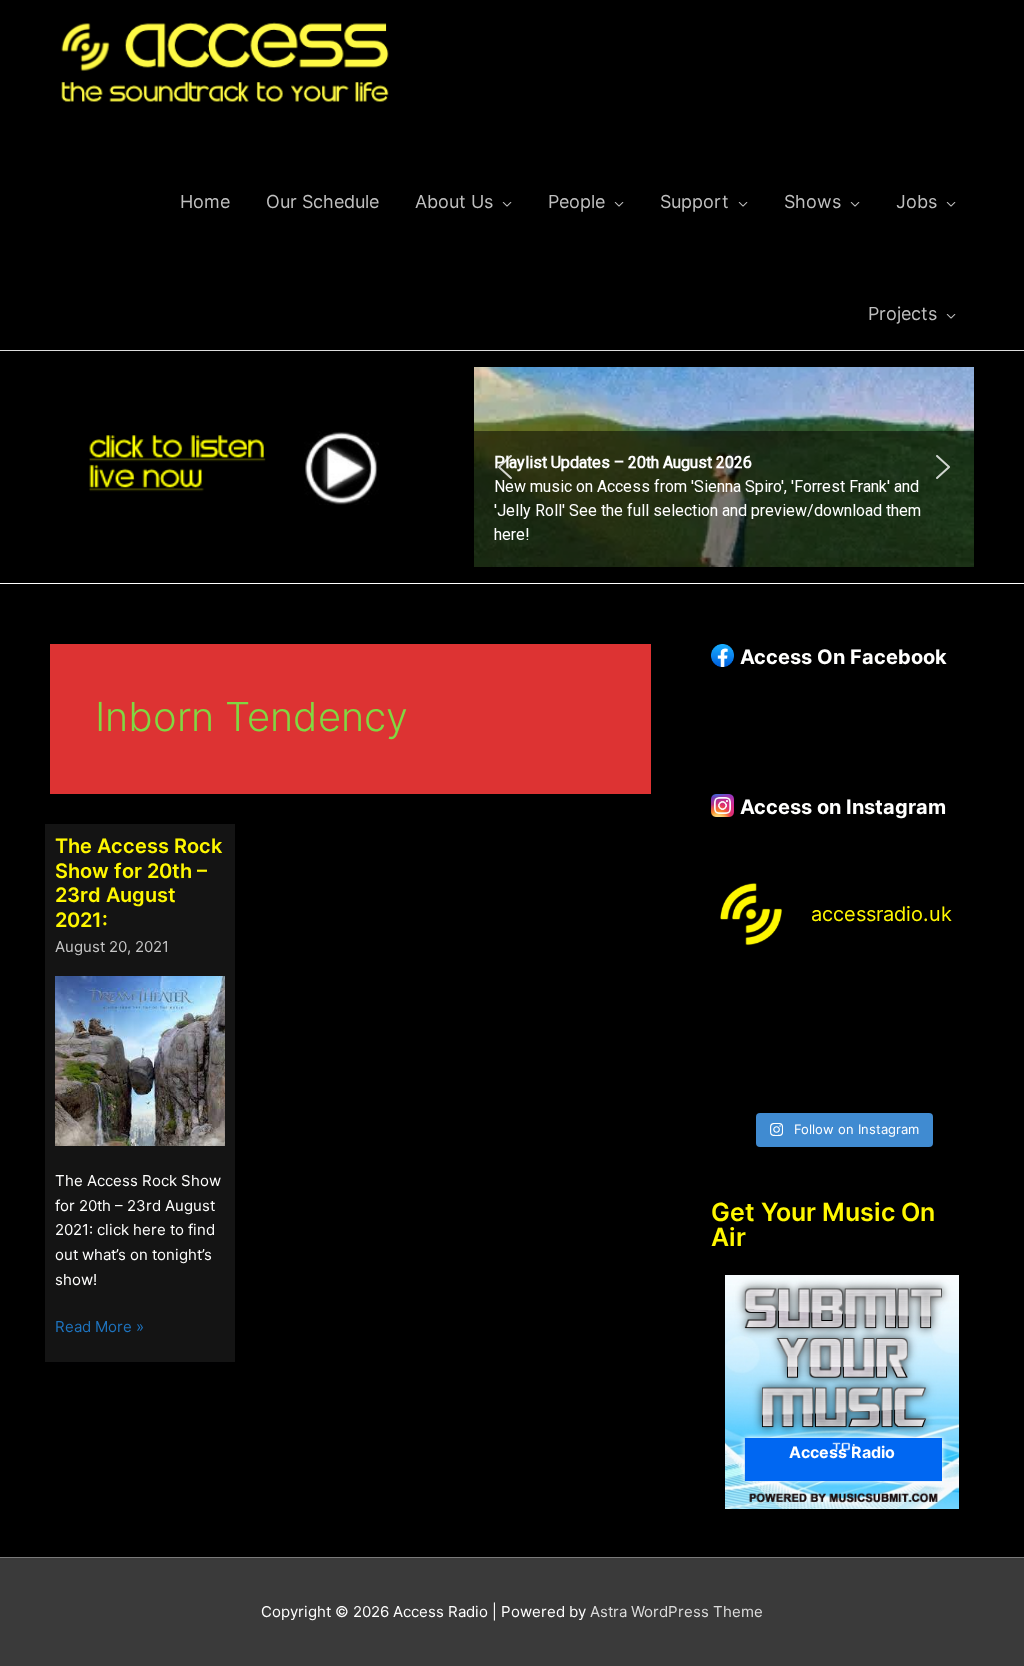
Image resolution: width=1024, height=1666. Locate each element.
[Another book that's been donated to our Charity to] (808, 1037)
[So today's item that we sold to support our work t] (876, 1037)
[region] (724, 467)
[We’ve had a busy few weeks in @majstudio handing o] (740, 994)
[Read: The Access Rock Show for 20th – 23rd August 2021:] (140, 1059)
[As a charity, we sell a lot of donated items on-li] (740, 1079)
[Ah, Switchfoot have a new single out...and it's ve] (740, 1037)
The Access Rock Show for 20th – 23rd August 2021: (138, 883)
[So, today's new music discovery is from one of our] (945, 994)
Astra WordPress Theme (676, 1611)
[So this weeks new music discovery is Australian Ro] (945, 1037)
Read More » (99, 1328)
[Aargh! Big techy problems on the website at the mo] (808, 994)
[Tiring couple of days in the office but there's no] (808, 1079)
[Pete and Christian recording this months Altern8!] (876, 994)
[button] (724, 467)
